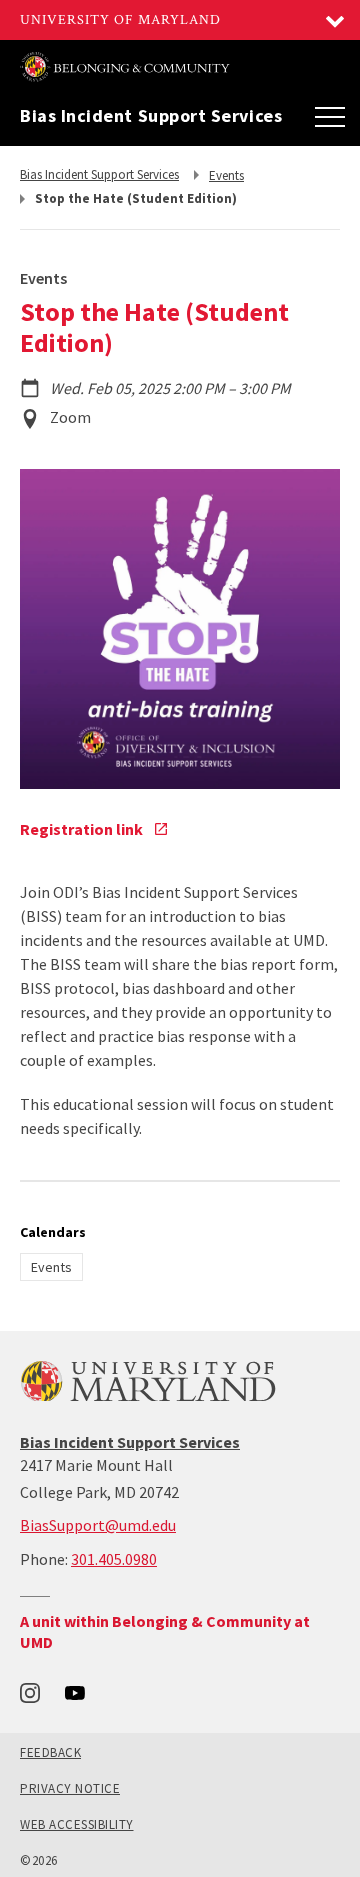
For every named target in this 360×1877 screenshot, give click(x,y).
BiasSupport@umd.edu (98, 1525)
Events (51, 1267)
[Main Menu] (330, 116)
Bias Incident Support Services (151, 116)
